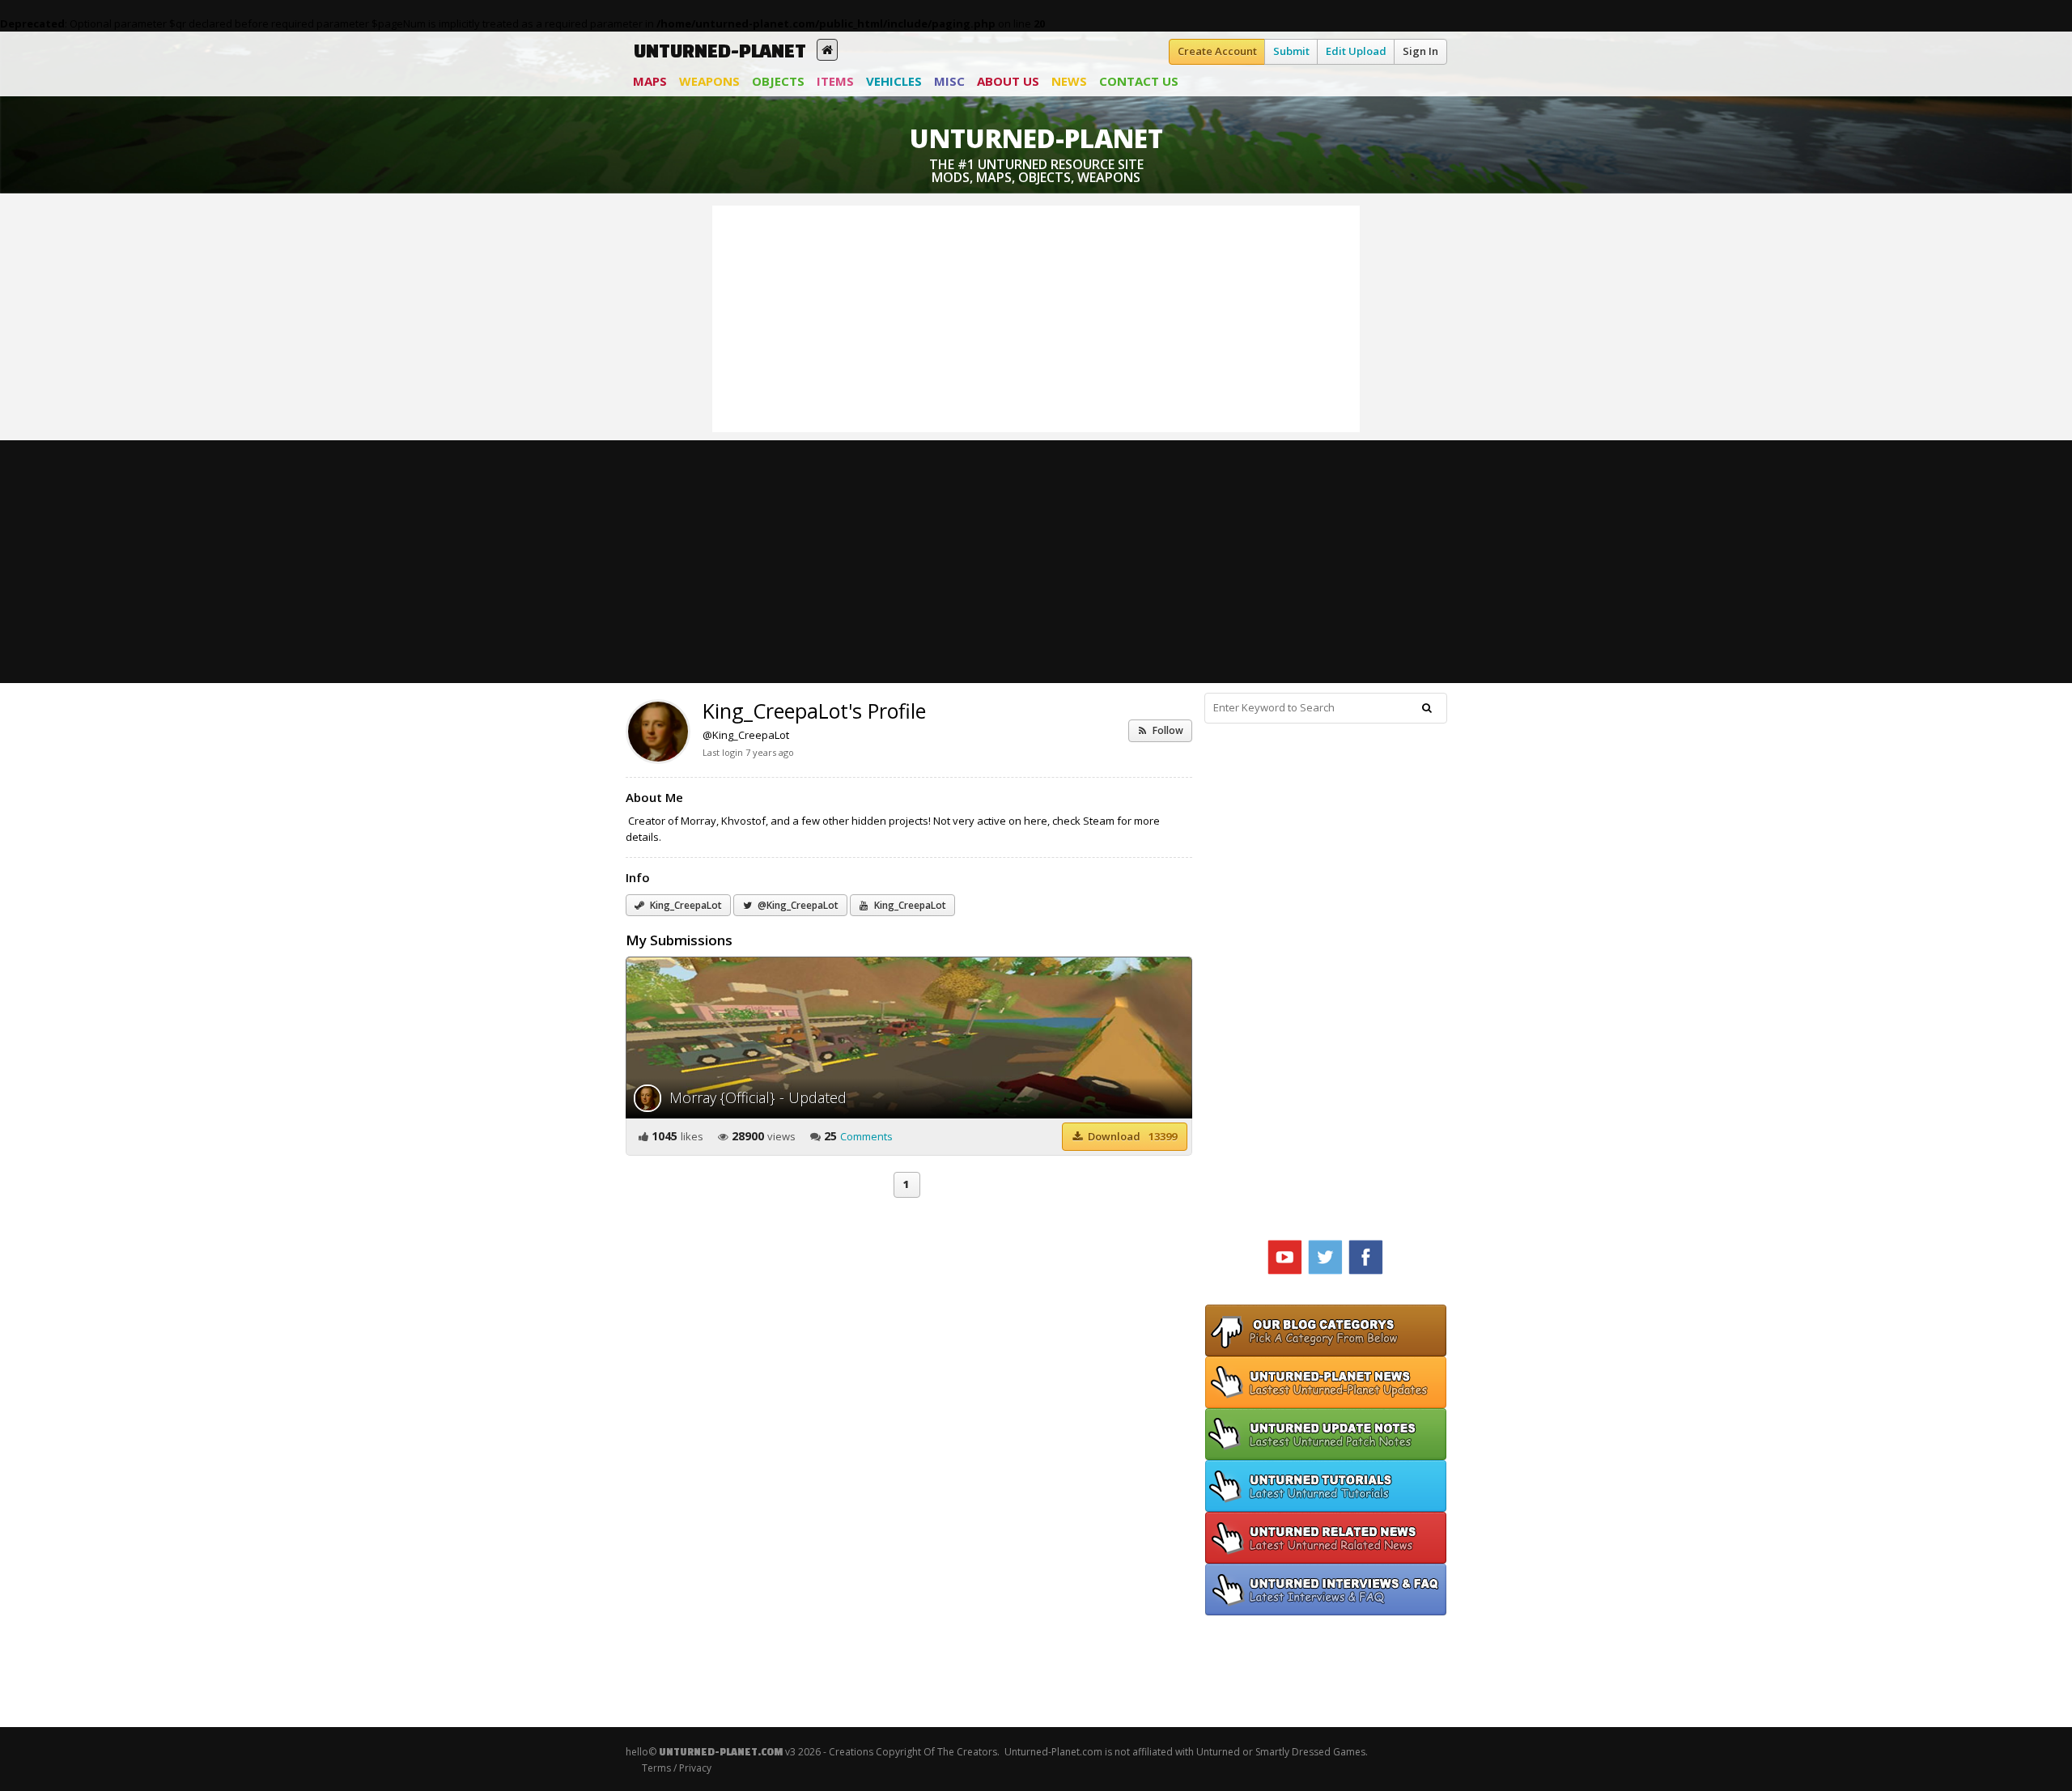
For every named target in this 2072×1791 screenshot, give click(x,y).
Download (1131, 1136)
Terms (656, 1768)
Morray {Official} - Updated (758, 1097)
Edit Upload (1356, 51)
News (1069, 81)
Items (835, 81)
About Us (1008, 81)
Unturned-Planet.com (721, 1752)
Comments (858, 1136)
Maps (650, 81)
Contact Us (1139, 81)
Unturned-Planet (720, 51)
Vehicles (894, 81)
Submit (1291, 51)
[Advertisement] (1036, 319)
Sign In (1420, 51)
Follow (1167, 730)
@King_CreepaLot (797, 905)
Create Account (1217, 51)
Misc (949, 81)
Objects (778, 81)
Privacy (695, 1768)
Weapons (709, 81)
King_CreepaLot (685, 905)
